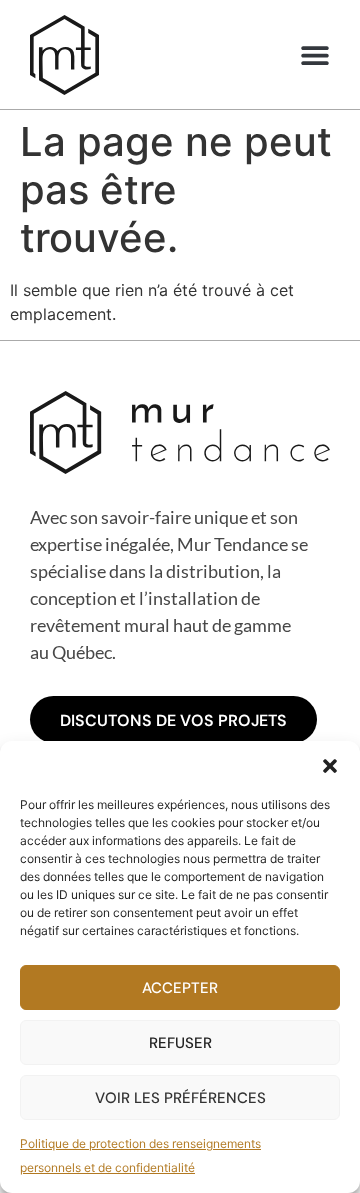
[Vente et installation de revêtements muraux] (64, 55)
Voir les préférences (180, 1098)
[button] (330, 766)
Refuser (180, 1043)
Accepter (180, 988)
